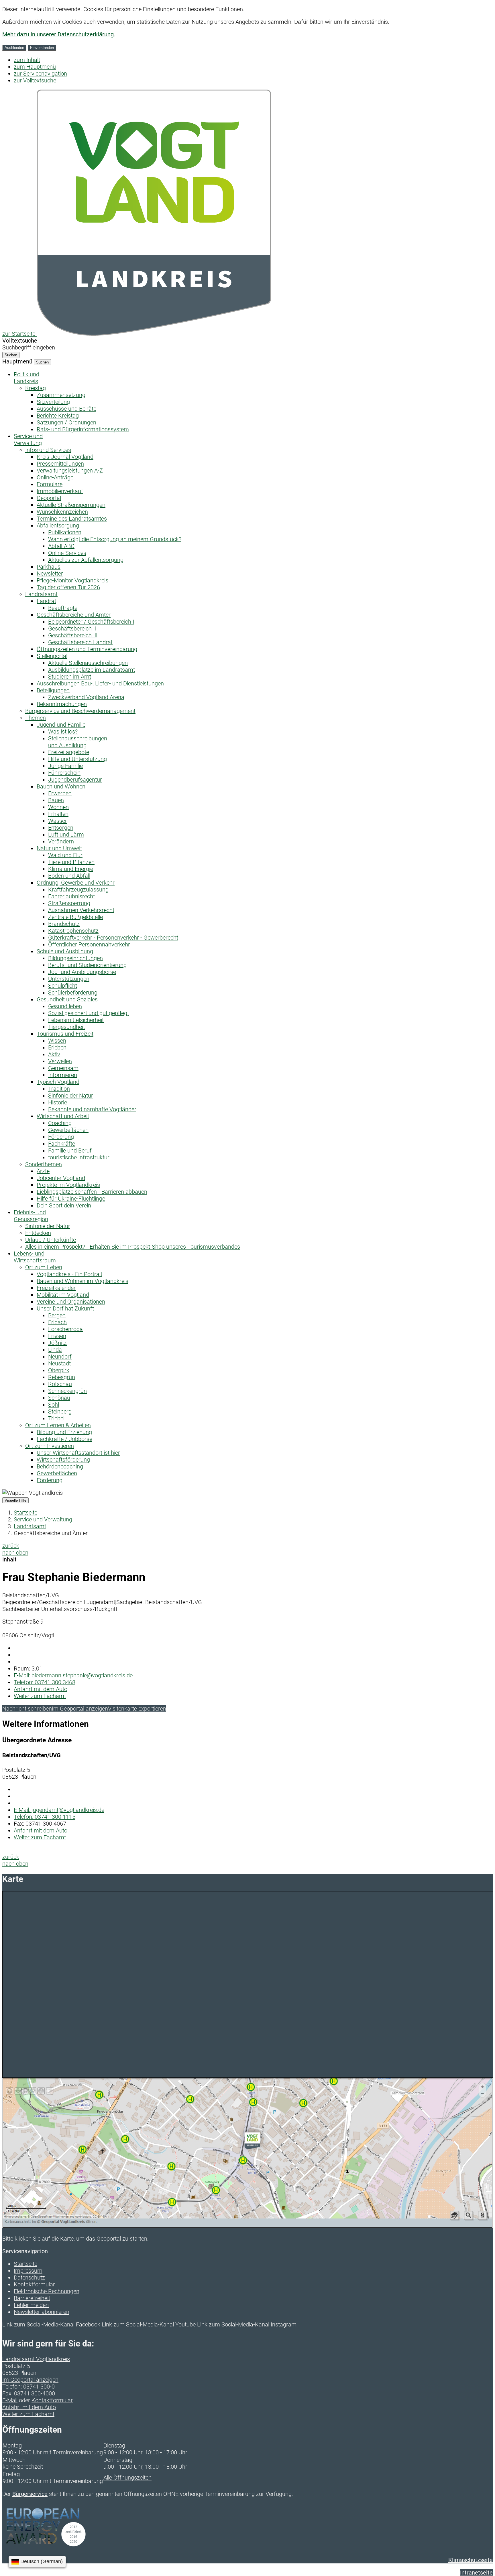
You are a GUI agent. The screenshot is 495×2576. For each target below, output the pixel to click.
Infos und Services (48, 450)
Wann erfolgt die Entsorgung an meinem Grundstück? (115, 539)
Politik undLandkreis (26, 378)
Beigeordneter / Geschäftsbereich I (91, 622)
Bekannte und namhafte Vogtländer (92, 1109)
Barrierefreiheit (32, 2298)
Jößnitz (57, 1343)
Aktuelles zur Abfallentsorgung (86, 560)
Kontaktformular (34, 2284)
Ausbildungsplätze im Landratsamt (92, 670)
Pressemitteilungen (60, 464)
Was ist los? (63, 732)
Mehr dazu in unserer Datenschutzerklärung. (59, 34)
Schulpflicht (63, 986)
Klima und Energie (71, 869)
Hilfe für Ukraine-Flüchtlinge (71, 1199)
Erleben (57, 1047)
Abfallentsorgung (58, 525)
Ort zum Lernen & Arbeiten (58, 1425)
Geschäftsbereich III (73, 635)
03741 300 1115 (45, 1817)
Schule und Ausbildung (65, 951)
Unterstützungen (69, 979)
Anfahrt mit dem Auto (41, 1689)
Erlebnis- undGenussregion (31, 1216)
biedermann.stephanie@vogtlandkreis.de (73, 1675)
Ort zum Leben (44, 1267)
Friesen (57, 1336)
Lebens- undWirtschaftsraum (35, 1257)
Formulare (50, 484)
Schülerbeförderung (73, 993)
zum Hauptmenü (35, 67)
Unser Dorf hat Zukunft (65, 1308)
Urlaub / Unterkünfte (51, 1240)
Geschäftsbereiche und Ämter (74, 615)
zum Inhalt (27, 60)
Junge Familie (65, 766)
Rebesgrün (62, 1377)
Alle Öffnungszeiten (127, 2478)
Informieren (63, 1075)
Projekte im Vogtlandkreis (68, 1185)
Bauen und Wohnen (61, 786)
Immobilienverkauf (60, 491)
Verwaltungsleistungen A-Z (70, 470)
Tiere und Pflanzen (71, 862)
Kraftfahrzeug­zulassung (78, 889)
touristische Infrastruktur (79, 1157)
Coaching (60, 1123)
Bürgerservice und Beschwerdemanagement (80, 711)
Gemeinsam (63, 1068)
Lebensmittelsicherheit (76, 1020)
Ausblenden (14, 48)
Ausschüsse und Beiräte (66, 409)
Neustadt (59, 1363)
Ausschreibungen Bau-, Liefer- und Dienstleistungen (100, 683)
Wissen (57, 1041)
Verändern (61, 841)
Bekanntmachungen (62, 704)
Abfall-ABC (61, 546)
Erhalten (58, 814)
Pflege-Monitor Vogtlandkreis (72, 580)
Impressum (28, 2271)
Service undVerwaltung (28, 440)
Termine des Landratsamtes (72, 519)
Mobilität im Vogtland (63, 1295)
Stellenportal (52, 656)
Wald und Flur (65, 855)
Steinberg (60, 1411)
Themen (36, 718)
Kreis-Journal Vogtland (65, 457)
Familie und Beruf (70, 1150)
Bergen (57, 1315)
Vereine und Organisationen (71, 1302)
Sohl (54, 1405)
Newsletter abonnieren (42, 2312)
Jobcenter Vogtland (61, 1178)
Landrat (46, 601)
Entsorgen (61, 828)
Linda (55, 1350)
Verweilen (60, 1061)
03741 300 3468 (45, 1682)
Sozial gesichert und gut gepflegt (89, 1013)
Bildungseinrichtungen (75, 958)
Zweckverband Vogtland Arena (86, 697)
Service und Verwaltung (43, 1519)
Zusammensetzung (61, 395)
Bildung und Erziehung (64, 1432)
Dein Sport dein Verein (64, 1205)
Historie (58, 1102)
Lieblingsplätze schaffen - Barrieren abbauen (92, 1192)
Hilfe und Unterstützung (77, 759)
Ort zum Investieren (50, 1446)
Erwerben (60, 793)
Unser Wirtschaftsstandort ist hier (78, 1453)
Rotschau (60, 1384)
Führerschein (64, 773)
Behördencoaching (60, 1466)
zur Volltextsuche (35, 80)
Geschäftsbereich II (72, 628)
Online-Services (67, 553)
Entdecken (38, 1233)
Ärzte (43, 1171)
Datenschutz (29, 2278)
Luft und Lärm (66, 835)
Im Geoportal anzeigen (80, 1709)
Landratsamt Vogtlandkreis (36, 2359)
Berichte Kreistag (58, 416)
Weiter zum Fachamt (40, 1696)
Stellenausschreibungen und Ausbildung (78, 742)
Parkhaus (49, 567)
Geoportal (49, 498)
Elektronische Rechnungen (47, 2291)
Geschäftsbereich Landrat (80, 642)
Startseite (25, 1513)
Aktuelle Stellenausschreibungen (88, 663)
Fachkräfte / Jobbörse (64, 1439)
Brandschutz (64, 924)
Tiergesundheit (66, 1027)
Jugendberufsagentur (75, 780)
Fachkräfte (62, 1144)
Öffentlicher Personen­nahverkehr (89, 944)
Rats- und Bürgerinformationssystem (83, 429)
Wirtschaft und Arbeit (63, 1116)
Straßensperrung (69, 903)
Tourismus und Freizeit (65, 1034)
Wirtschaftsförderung (63, 1460)
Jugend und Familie (61, 725)
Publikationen (65, 532)
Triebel (56, 1418)
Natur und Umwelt (59, 848)
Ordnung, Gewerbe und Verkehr (76, 883)
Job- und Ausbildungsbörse (82, 972)
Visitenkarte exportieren (137, 1709)
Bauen (56, 800)
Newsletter (50, 574)
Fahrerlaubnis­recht (71, 896)
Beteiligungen (53, 690)
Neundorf (60, 1357)
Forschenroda (65, 1329)
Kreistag (36, 388)
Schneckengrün (67, 1391)
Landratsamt (41, 594)
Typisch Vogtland (58, 1082)
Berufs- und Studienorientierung (87, 965)
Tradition (59, 1089)
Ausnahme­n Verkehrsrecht (81, 910)
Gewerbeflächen (68, 1130)
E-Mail (10, 2400)
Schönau (59, 1398)
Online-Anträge (55, 477)
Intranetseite (476, 2573)
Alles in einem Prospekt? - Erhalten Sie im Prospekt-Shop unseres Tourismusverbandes (133, 1247)
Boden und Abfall (69, 876)
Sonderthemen (44, 1164)
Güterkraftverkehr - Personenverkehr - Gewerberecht (113, 938)
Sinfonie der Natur (71, 1096)
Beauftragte (63, 608)
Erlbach (57, 1322)
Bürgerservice (30, 2494)
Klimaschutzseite (471, 2560)
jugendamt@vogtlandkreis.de (59, 1810)
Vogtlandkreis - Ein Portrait (69, 1274)
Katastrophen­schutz (73, 931)
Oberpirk (59, 1370)
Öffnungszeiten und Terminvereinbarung (87, 649)
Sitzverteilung (53, 402)
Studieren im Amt (70, 677)
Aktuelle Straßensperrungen (71, 505)
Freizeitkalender (56, 1288)
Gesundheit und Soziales (67, 999)
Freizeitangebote (69, 752)
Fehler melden (31, 2305)
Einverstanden (42, 48)
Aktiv (54, 1054)
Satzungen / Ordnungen (66, 422)
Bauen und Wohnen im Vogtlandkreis (82, 1281)
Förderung (61, 1137)
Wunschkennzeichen (62, 512)
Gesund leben (65, 1006)
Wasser (58, 821)
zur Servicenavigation (40, 74)
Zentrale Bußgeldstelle (75, 917)
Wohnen (58, 807)
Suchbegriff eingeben (29, 347)
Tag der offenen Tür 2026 (68, 587)
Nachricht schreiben (27, 1709)
